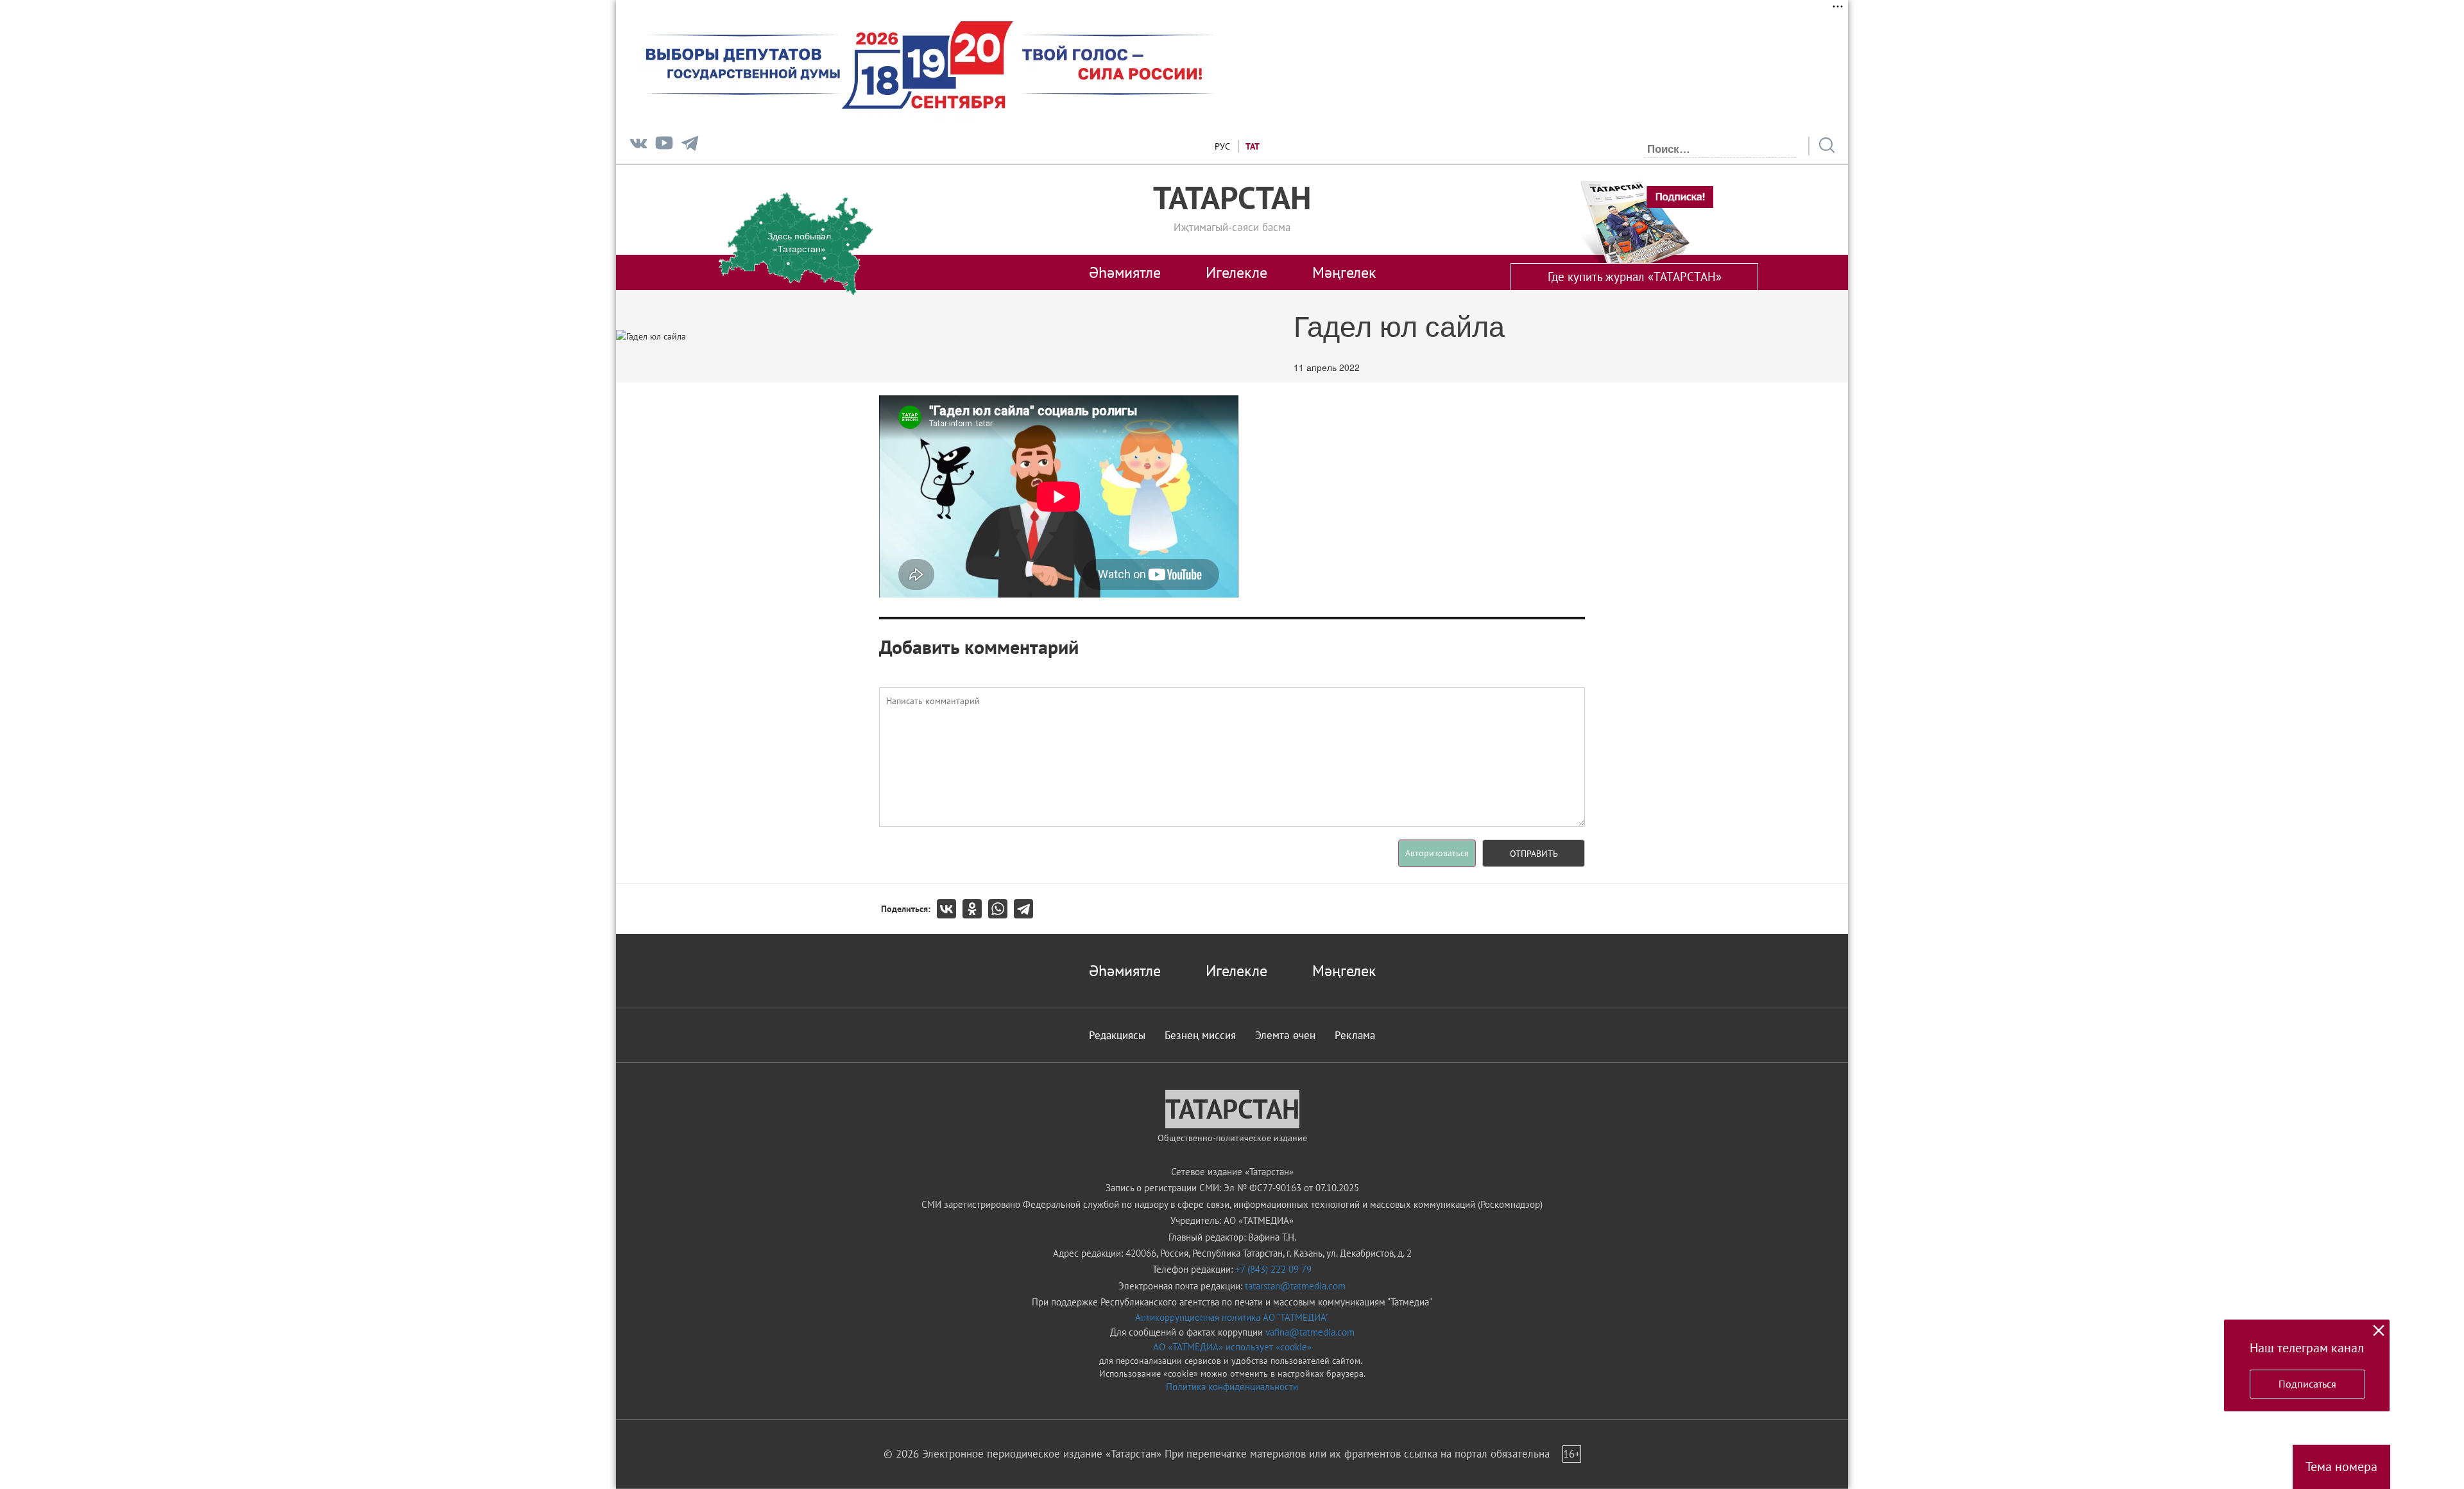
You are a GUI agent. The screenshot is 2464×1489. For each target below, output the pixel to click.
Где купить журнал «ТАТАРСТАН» (1635, 277)
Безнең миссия (1200, 1035)
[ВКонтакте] (950, 909)
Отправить (1534, 854)
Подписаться (2307, 1384)
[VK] (638, 146)
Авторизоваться (1437, 853)
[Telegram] (690, 146)
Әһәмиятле (1125, 272)
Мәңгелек (1344, 272)
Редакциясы (1117, 1035)
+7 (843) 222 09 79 (1273, 1269)
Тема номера (2341, 1467)
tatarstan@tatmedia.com (1295, 1286)
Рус (1222, 146)
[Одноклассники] (975, 909)
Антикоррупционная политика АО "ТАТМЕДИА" (1232, 1317)
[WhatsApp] (1001, 909)
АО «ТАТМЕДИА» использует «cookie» (1232, 1347)
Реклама (1355, 1035)
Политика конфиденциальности (1232, 1387)
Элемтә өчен (1285, 1035)
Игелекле (1236, 272)
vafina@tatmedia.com (1310, 1332)
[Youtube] (664, 146)
